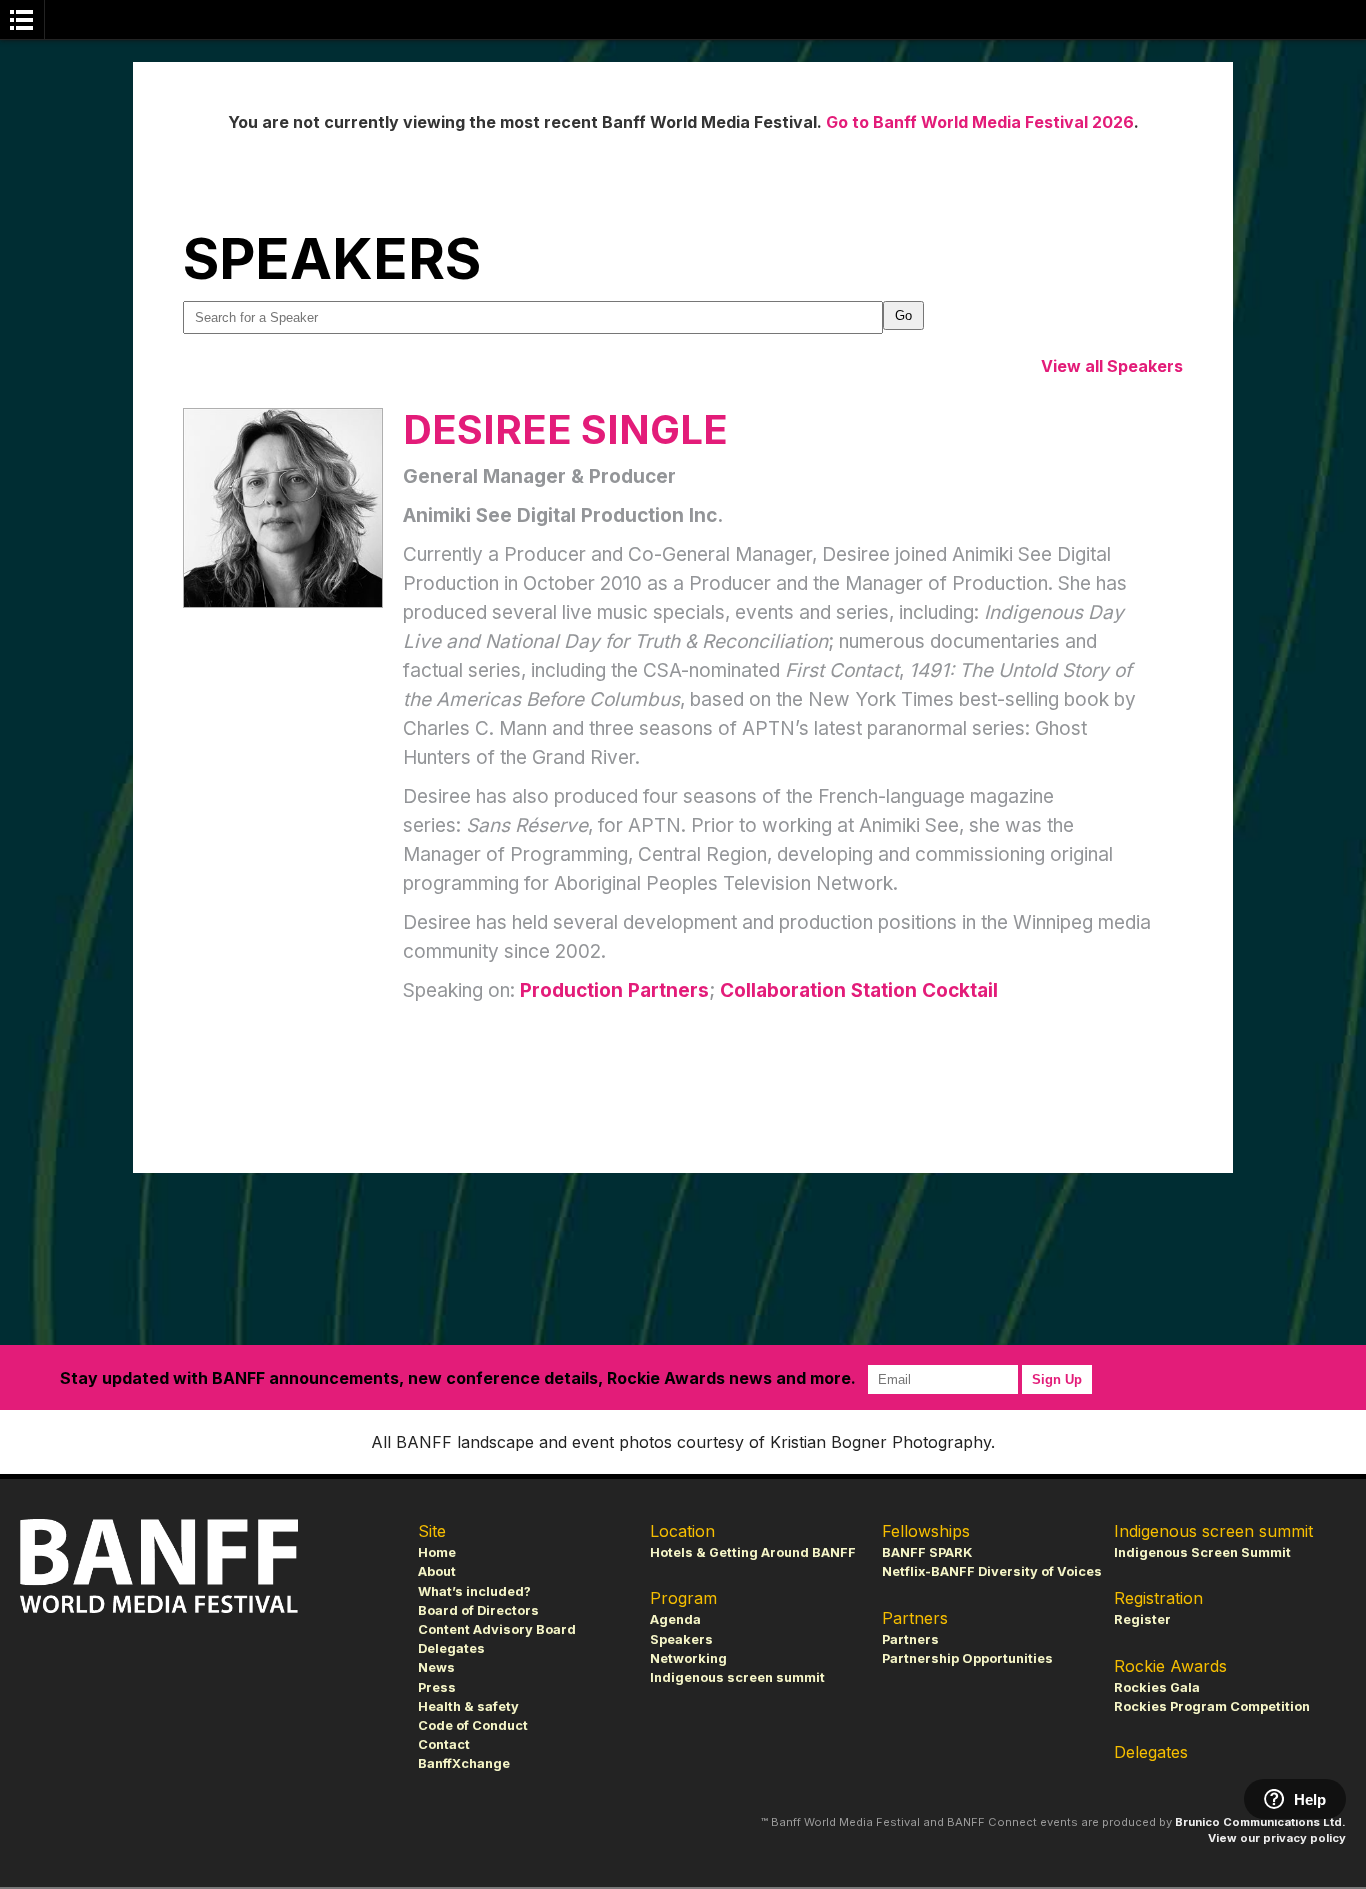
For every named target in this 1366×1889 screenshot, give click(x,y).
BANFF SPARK (927, 1552)
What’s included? (474, 1591)
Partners (910, 1639)
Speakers (681, 1639)
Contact (444, 1744)
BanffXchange (464, 1763)
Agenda (675, 1619)
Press (437, 1687)
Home (437, 1552)
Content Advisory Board (497, 1629)
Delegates (451, 1648)
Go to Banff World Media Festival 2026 (980, 122)
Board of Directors (478, 1610)
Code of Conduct (473, 1725)
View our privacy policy (1277, 1838)
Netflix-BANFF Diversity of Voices (992, 1571)
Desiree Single (565, 429)
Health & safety (468, 1706)
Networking (688, 1658)
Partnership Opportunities (967, 1658)
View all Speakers (1112, 366)
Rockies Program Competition (1212, 1706)
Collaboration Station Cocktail (859, 990)
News (436, 1667)
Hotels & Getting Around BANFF (753, 1552)
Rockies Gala (1157, 1687)
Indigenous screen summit (737, 1677)
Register (1142, 1619)
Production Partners (614, 990)
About (437, 1571)
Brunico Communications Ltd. (1260, 1822)
